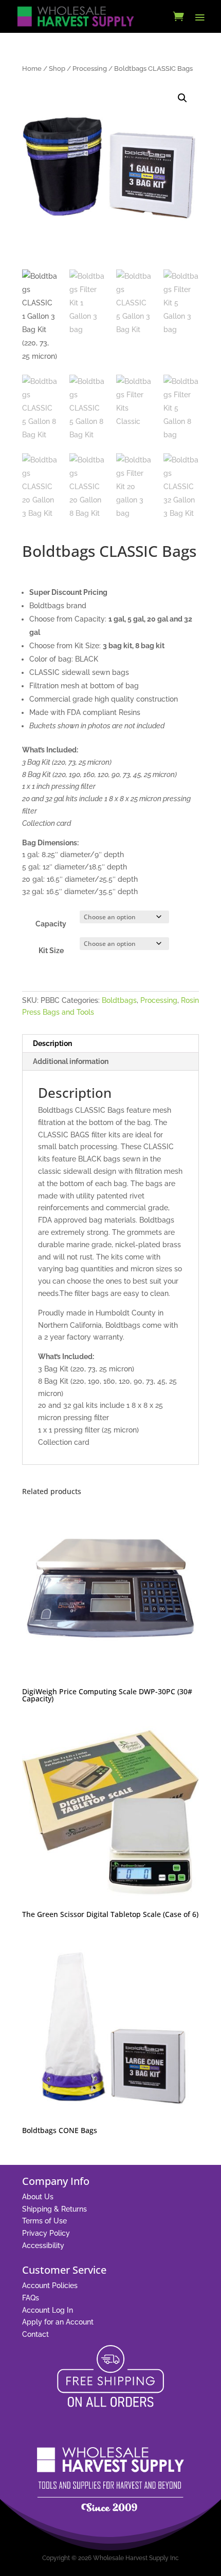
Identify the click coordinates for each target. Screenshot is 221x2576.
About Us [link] (38, 2197)
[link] (75, 16)
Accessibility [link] (43, 2245)
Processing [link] (90, 69)
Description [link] (52, 1043)
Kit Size (51, 951)
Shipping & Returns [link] (54, 2209)
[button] (200, 17)
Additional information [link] (71, 1061)
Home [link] (32, 69)
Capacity (51, 924)
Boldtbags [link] (119, 1000)
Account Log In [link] (48, 2310)
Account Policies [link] (50, 2286)
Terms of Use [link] (44, 2221)
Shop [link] (57, 69)
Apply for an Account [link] (58, 2322)
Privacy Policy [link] (46, 2233)
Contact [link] (35, 2334)
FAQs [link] (31, 2298)
